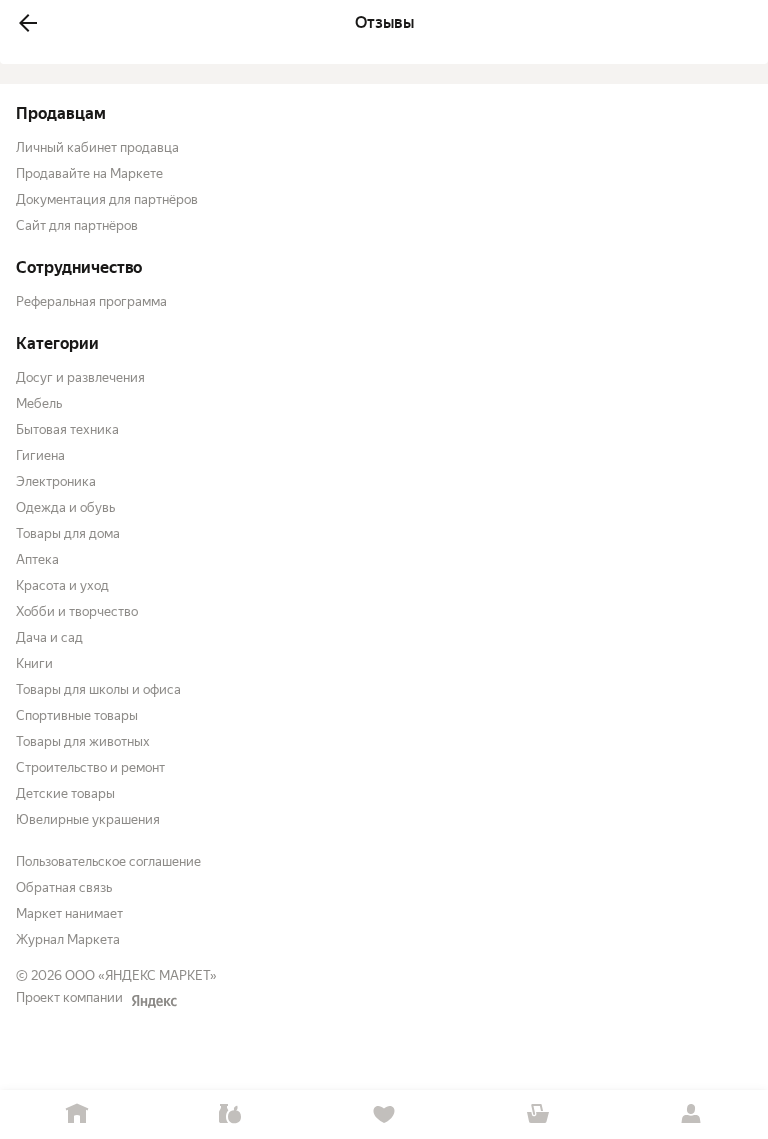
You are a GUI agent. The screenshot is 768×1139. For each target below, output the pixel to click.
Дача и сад (49, 637)
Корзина (538, 1114)
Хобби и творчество (77, 611)
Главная (77, 1114)
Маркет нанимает (69, 913)
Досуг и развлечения (80, 377)
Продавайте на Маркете (89, 173)
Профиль (691, 1114)
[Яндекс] (154, 1001)
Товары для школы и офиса (98, 689)
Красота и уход (62, 585)
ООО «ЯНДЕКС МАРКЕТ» (141, 975)
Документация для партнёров (107, 199)
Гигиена (40, 455)
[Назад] (28, 23)
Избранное (384, 1114)
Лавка (231, 1114)
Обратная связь (64, 887)
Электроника (56, 481)
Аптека (37, 559)
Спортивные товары (77, 715)
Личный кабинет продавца (97, 147)
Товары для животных (83, 741)
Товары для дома (68, 533)
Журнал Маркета (68, 939)
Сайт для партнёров (77, 225)
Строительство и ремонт (90, 767)
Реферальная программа (91, 301)
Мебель (39, 403)
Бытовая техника (67, 429)
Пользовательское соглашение (108, 861)
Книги (34, 663)
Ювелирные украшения (88, 819)
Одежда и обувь (65, 507)
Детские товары (65, 793)
